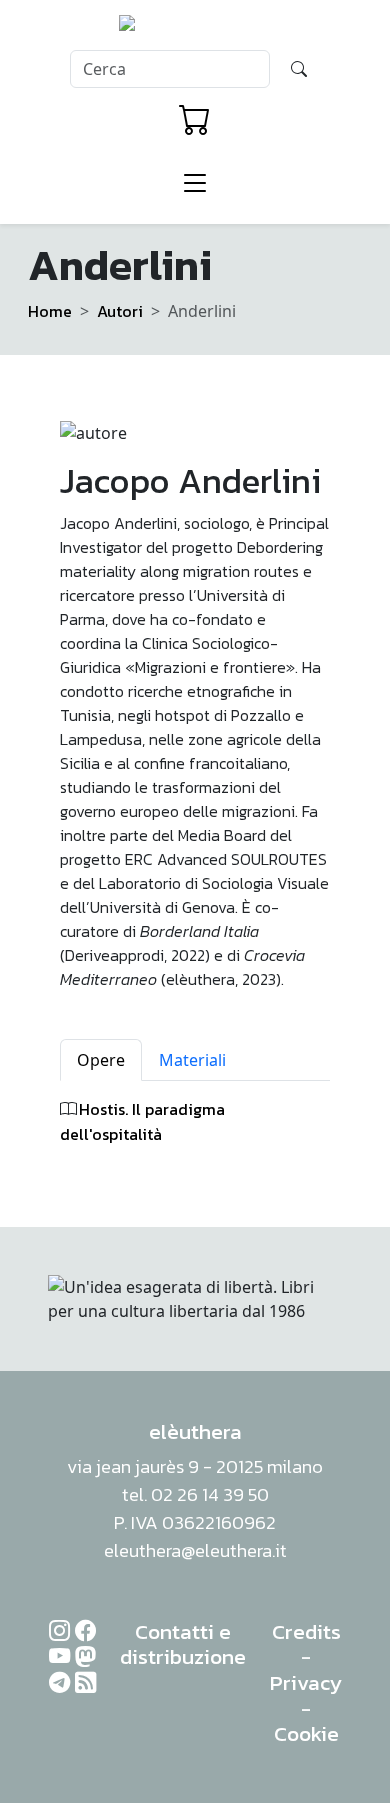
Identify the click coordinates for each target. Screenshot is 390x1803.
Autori (120, 311)
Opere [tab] (101, 1060)
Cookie (306, 1733)
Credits (306, 1631)
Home (50, 311)
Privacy (306, 1682)
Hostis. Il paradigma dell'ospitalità (142, 1121)
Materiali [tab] (192, 1060)
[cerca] (299, 69)
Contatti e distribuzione (183, 1644)
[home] (195, 29)
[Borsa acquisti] (195, 120)
